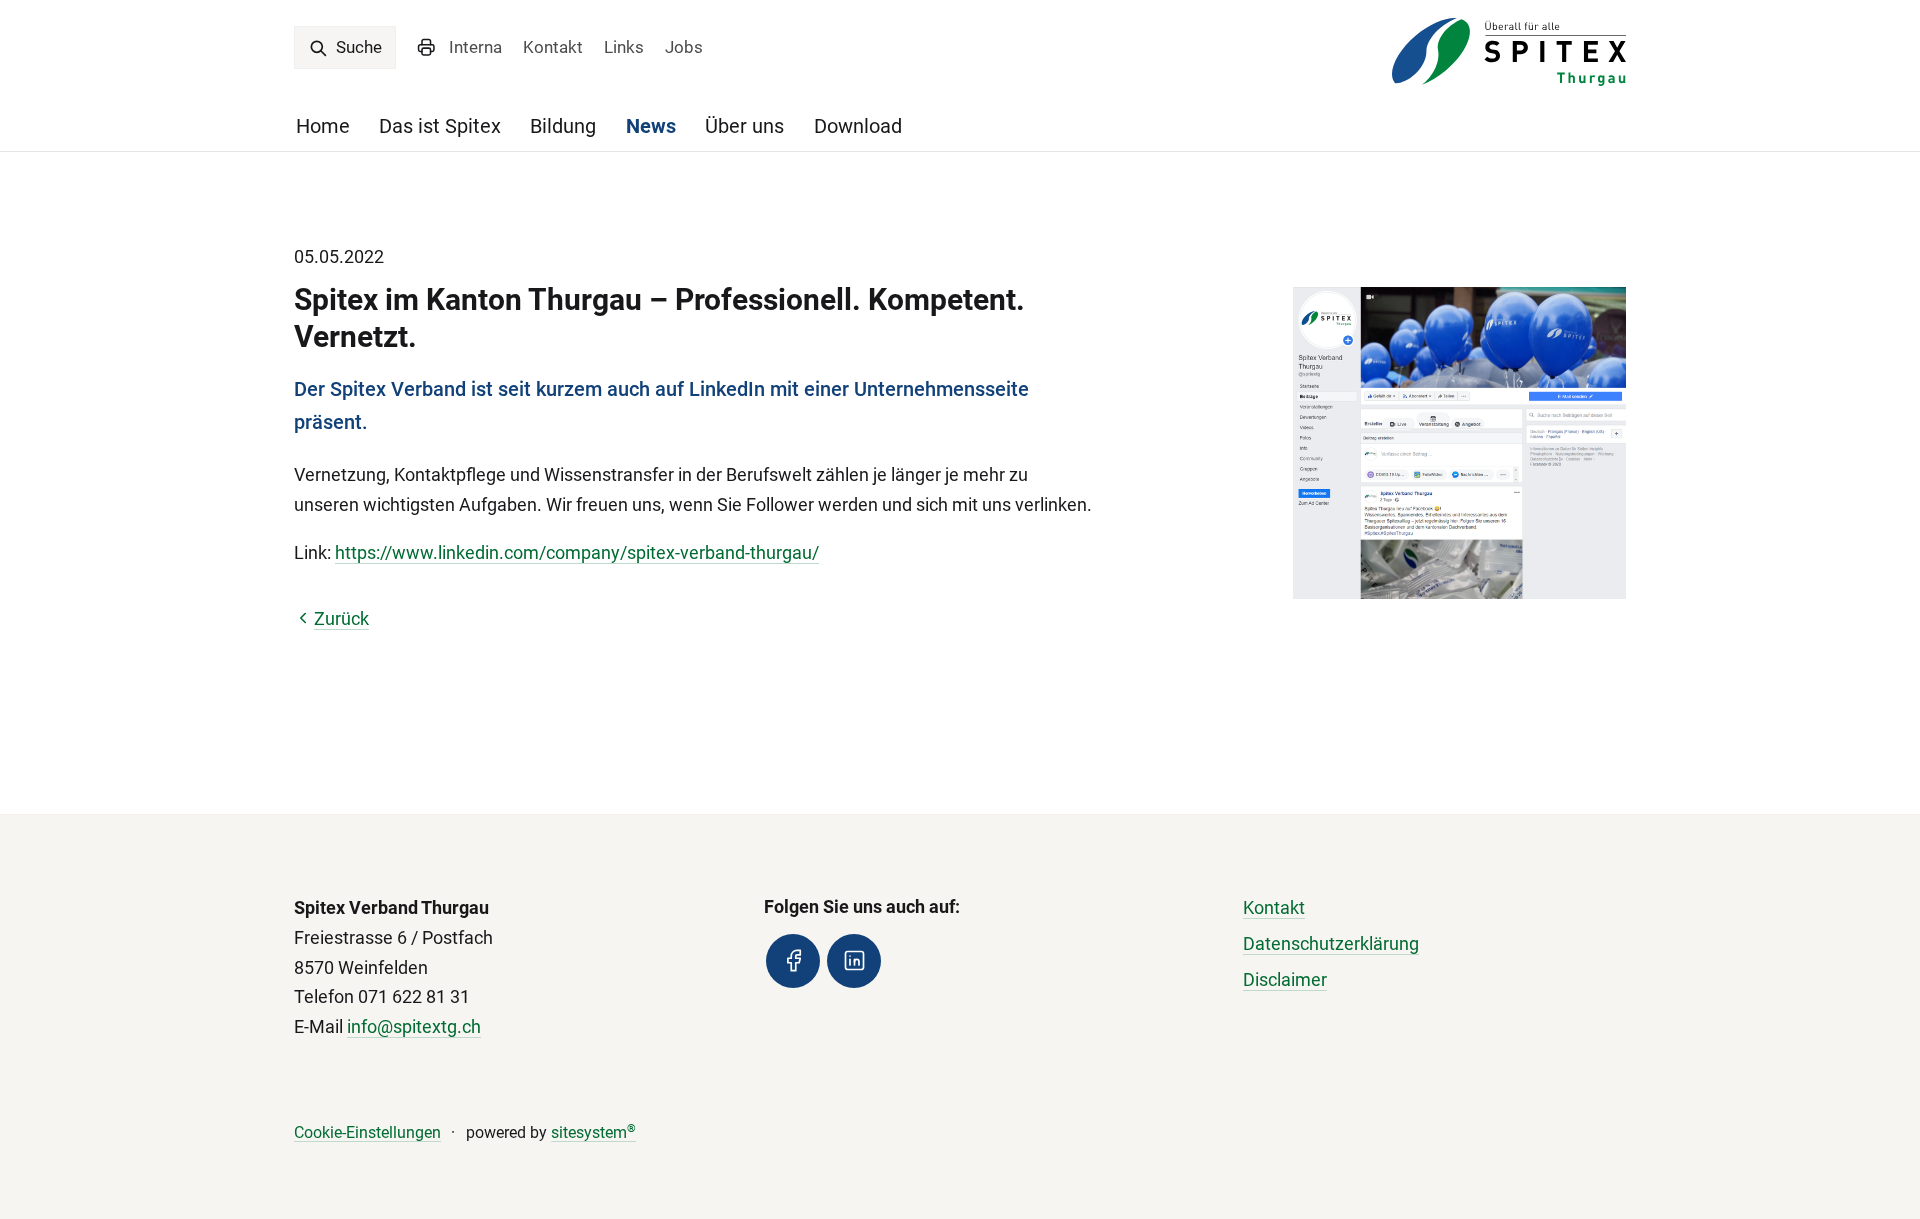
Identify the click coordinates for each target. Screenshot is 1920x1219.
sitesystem (593, 1132)
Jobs (684, 47)
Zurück (341, 618)
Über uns (744, 126)
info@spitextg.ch (414, 1026)
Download (858, 126)
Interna (475, 47)
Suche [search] (357, 47)
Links (624, 47)
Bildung (563, 126)
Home (323, 126)
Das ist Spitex (440, 126)
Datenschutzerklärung (1331, 943)
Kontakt (553, 47)
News (651, 126)
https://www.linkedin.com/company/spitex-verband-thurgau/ (577, 552)
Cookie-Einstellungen (367, 1132)
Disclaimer (1285, 979)
